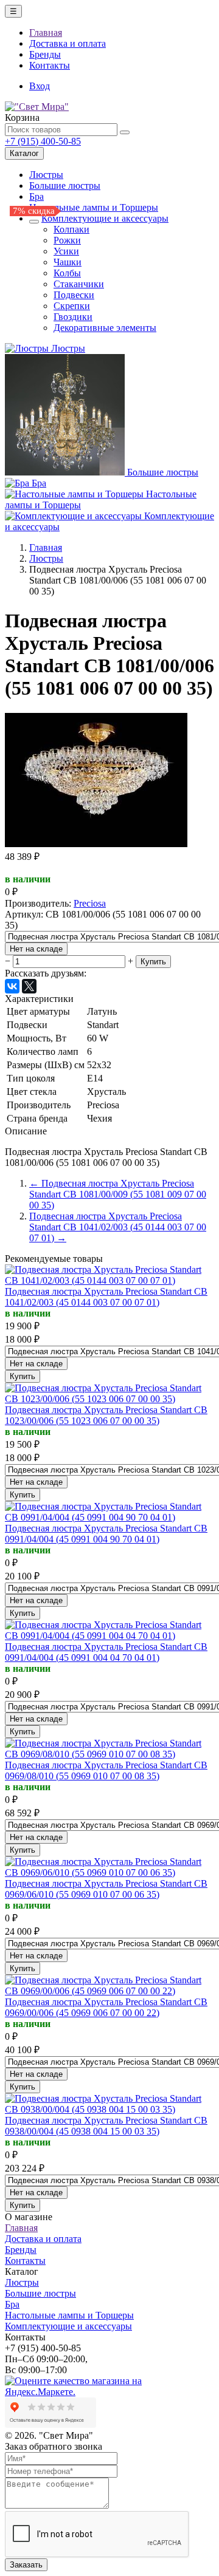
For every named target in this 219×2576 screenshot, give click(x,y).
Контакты (50, 65)
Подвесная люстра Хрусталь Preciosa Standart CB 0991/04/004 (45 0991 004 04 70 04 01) (106, 1652)
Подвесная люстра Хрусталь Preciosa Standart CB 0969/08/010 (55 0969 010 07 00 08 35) (106, 1770)
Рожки (67, 240)
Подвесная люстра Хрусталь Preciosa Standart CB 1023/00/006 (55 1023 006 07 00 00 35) (106, 1415)
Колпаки (71, 229)
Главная (46, 32)
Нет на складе (36, 949)
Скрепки (72, 306)
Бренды (45, 54)
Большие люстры (65, 186)
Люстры (46, 175)
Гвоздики (73, 317)
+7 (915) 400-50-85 (43, 141)
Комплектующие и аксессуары (105, 218)
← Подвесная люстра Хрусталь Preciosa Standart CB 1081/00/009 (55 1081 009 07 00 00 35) (118, 1194)
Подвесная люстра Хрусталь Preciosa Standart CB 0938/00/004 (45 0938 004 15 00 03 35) (106, 2126)
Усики (66, 251)
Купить (153, 962)
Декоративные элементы (105, 328)
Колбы (67, 273)
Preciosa (90, 903)
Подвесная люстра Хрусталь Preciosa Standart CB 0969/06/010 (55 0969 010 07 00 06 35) (106, 1889)
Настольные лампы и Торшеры (94, 207)
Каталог (24, 153)
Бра (36, 196)
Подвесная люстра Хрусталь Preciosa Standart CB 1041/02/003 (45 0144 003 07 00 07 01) (106, 1297)
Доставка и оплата (68, 43)
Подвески (74, 295)
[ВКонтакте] (12, 986)
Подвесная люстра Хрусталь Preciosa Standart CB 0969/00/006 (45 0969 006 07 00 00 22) (106, 2007)
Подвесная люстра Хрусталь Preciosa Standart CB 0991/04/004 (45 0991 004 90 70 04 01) (106, 1534)
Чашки (68, 262)
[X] (29, 986)
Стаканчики (79, 284)
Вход (40, 86)
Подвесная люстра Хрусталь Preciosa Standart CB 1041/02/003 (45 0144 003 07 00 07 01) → (118, 1227)
